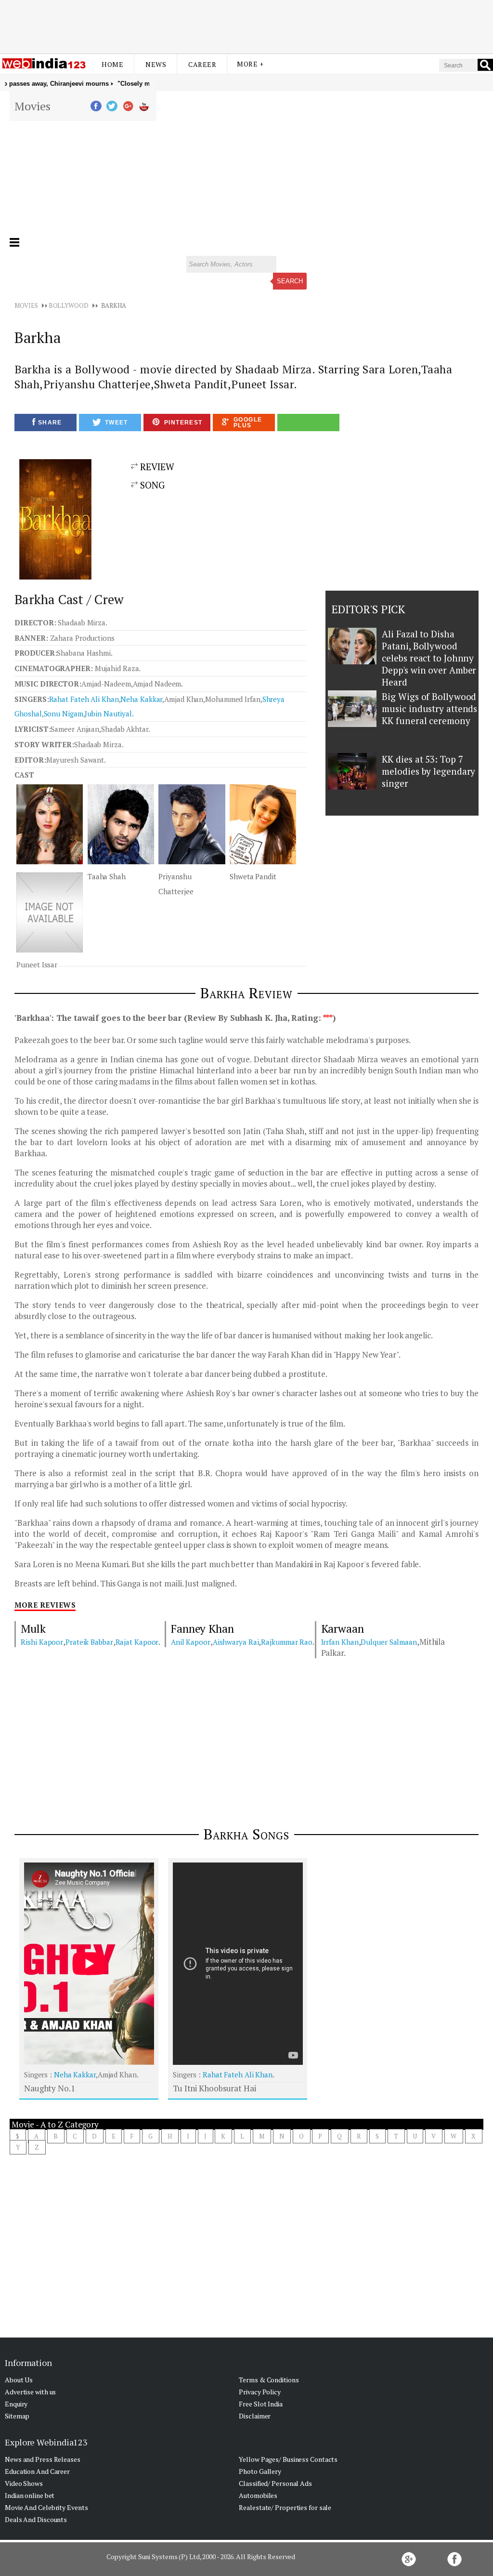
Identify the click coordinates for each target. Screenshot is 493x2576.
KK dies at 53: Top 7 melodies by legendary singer (428, 771)
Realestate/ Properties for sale (285, 2507)
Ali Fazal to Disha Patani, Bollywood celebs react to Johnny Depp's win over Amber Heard (429, 658)
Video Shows (24, 2483)
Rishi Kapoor (42, 1642)
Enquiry (16, 2404)
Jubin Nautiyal (108, 713)
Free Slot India (261, 2404)
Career (202, 64)
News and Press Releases (43, 2459)
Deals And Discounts (36, 2519)
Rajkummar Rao (287, 1642)
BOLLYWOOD (69, 305)
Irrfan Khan (340, 1642)
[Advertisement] (246, 26)
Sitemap (17, 2416)
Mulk (33, 1629)
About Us (19, 2380)
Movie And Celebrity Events (46, 2507)
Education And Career (37, 2471)
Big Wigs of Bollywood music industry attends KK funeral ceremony (429, 708)
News (156, 64)
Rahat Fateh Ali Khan (84, 699)
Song (151, 485)
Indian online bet (30, 2495)
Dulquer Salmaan (389, 1642)
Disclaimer (255, 2416)
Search (290, 281)
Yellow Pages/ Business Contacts (288, 2459)
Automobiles (258, 2495)
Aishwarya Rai (236, 1642)
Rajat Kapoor (137, 1642)
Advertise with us (30, 2392)
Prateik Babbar (89, 1642)
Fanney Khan (202, 1629)
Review (156, 467)
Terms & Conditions (269, 2380)
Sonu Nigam (64, 713)
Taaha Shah (107, 876)
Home (112, 64)
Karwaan (343, 1629)
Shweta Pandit (253, 876)
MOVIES (26, 305)
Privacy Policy (260, 2392)
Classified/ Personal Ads (275, 2483)
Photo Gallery (260, 2471)
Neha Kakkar (141, 699)
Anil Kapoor (191, 1642)
